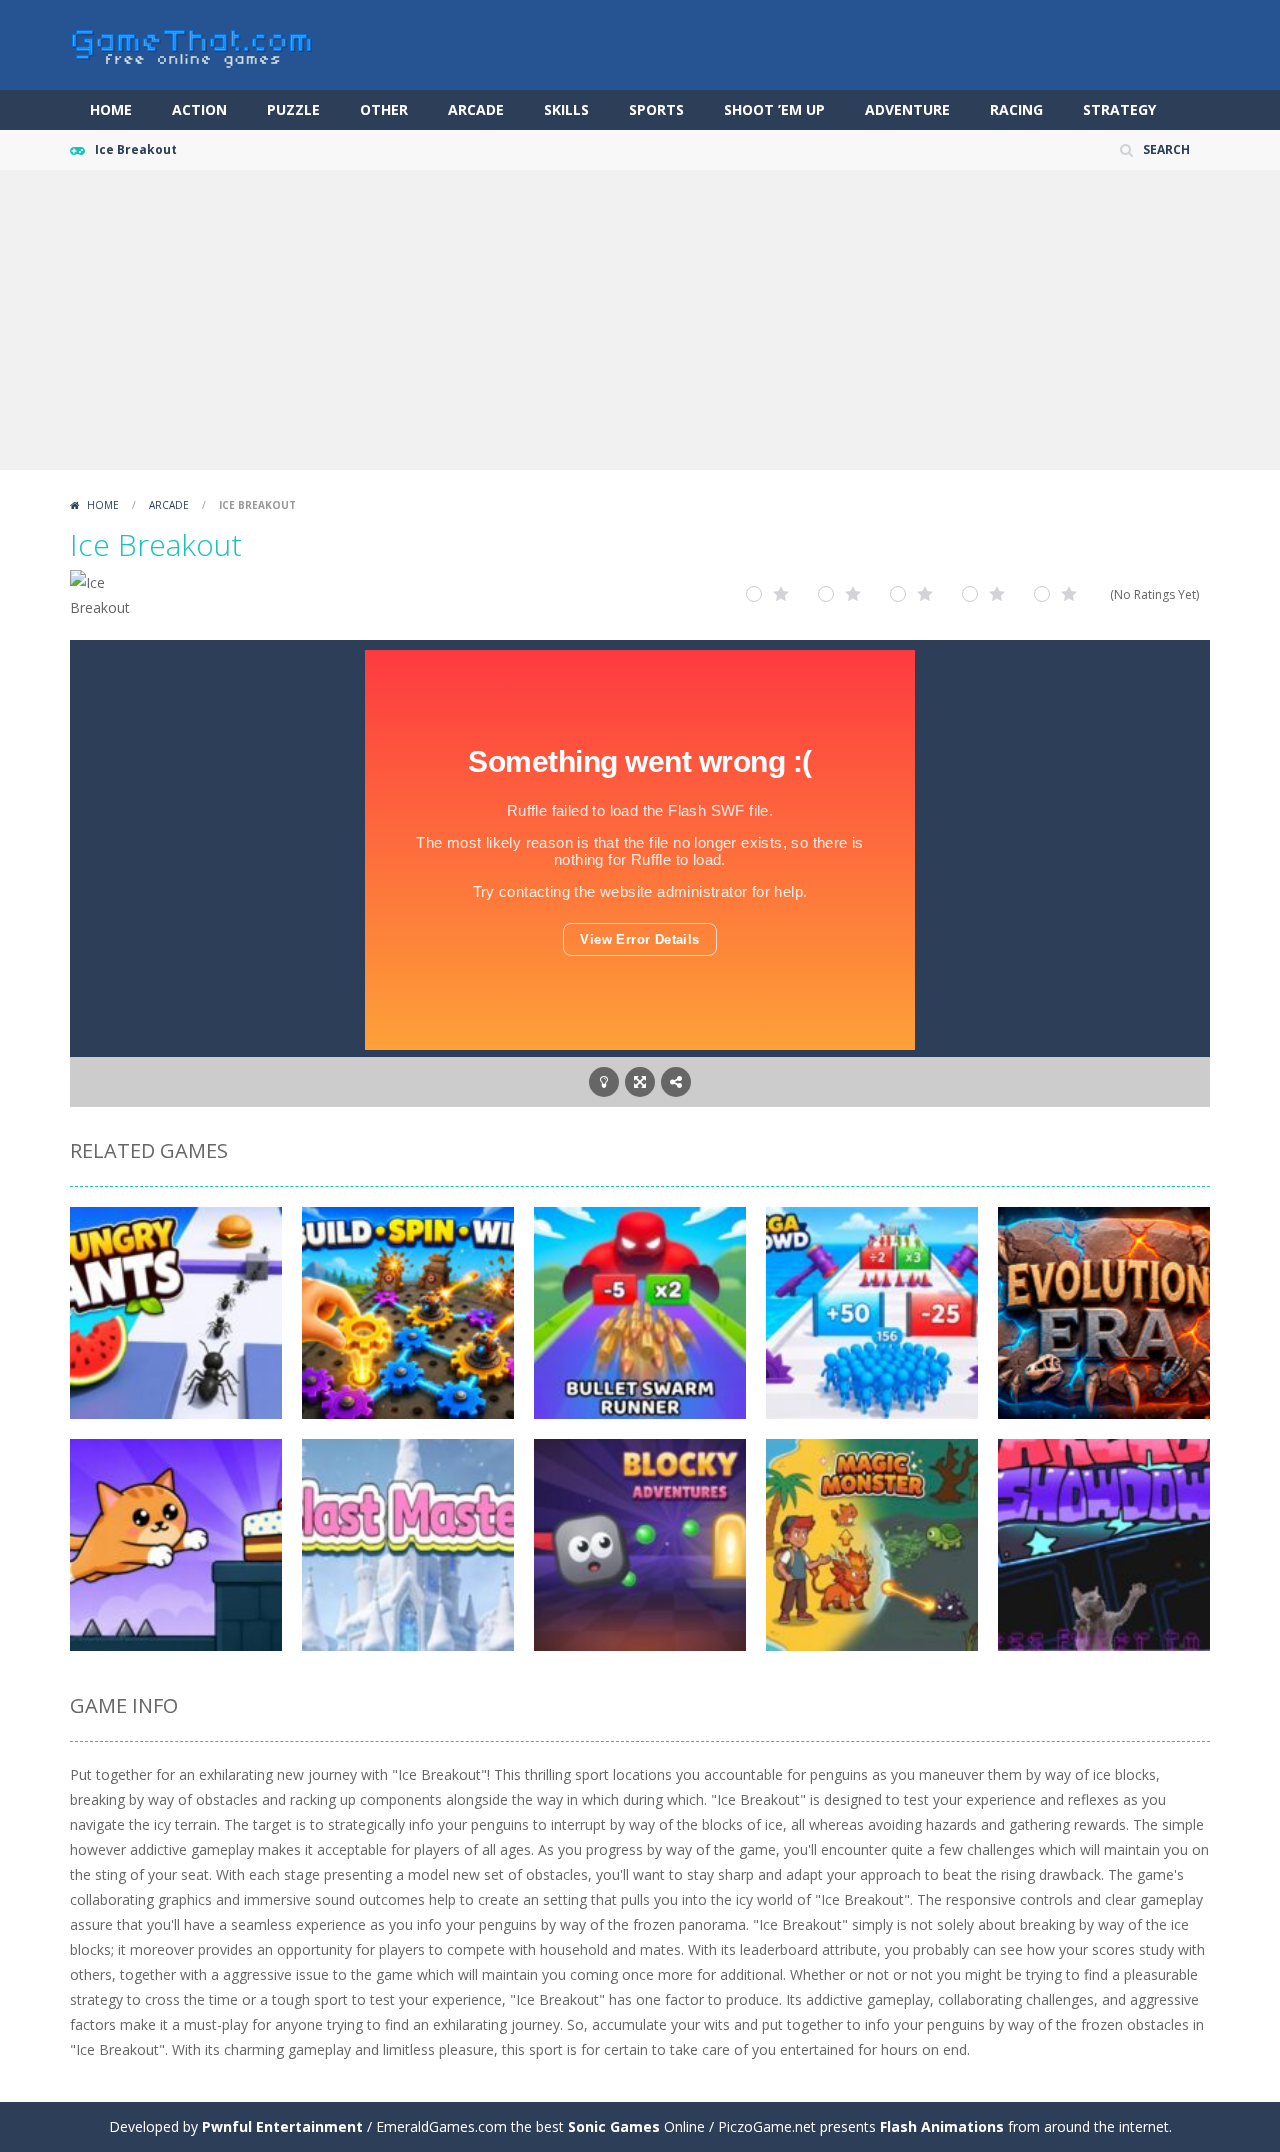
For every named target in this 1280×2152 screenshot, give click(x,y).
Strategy (1119, 109)
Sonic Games (614, 2126)
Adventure (907, 109)
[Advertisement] (640, 320)
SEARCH (1166, 149)
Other (384, 109)
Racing (1016, 109)
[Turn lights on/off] (604, 1082)
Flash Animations (942, 2126)
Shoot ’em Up (774, 109)
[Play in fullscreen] (640, 1082)
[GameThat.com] (192, 43)
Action (199, 109)
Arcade (476, 109)
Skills (566, 109)
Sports (656, 109)
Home (111, 109)
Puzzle (293, 109)
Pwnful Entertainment (282, 2126)
